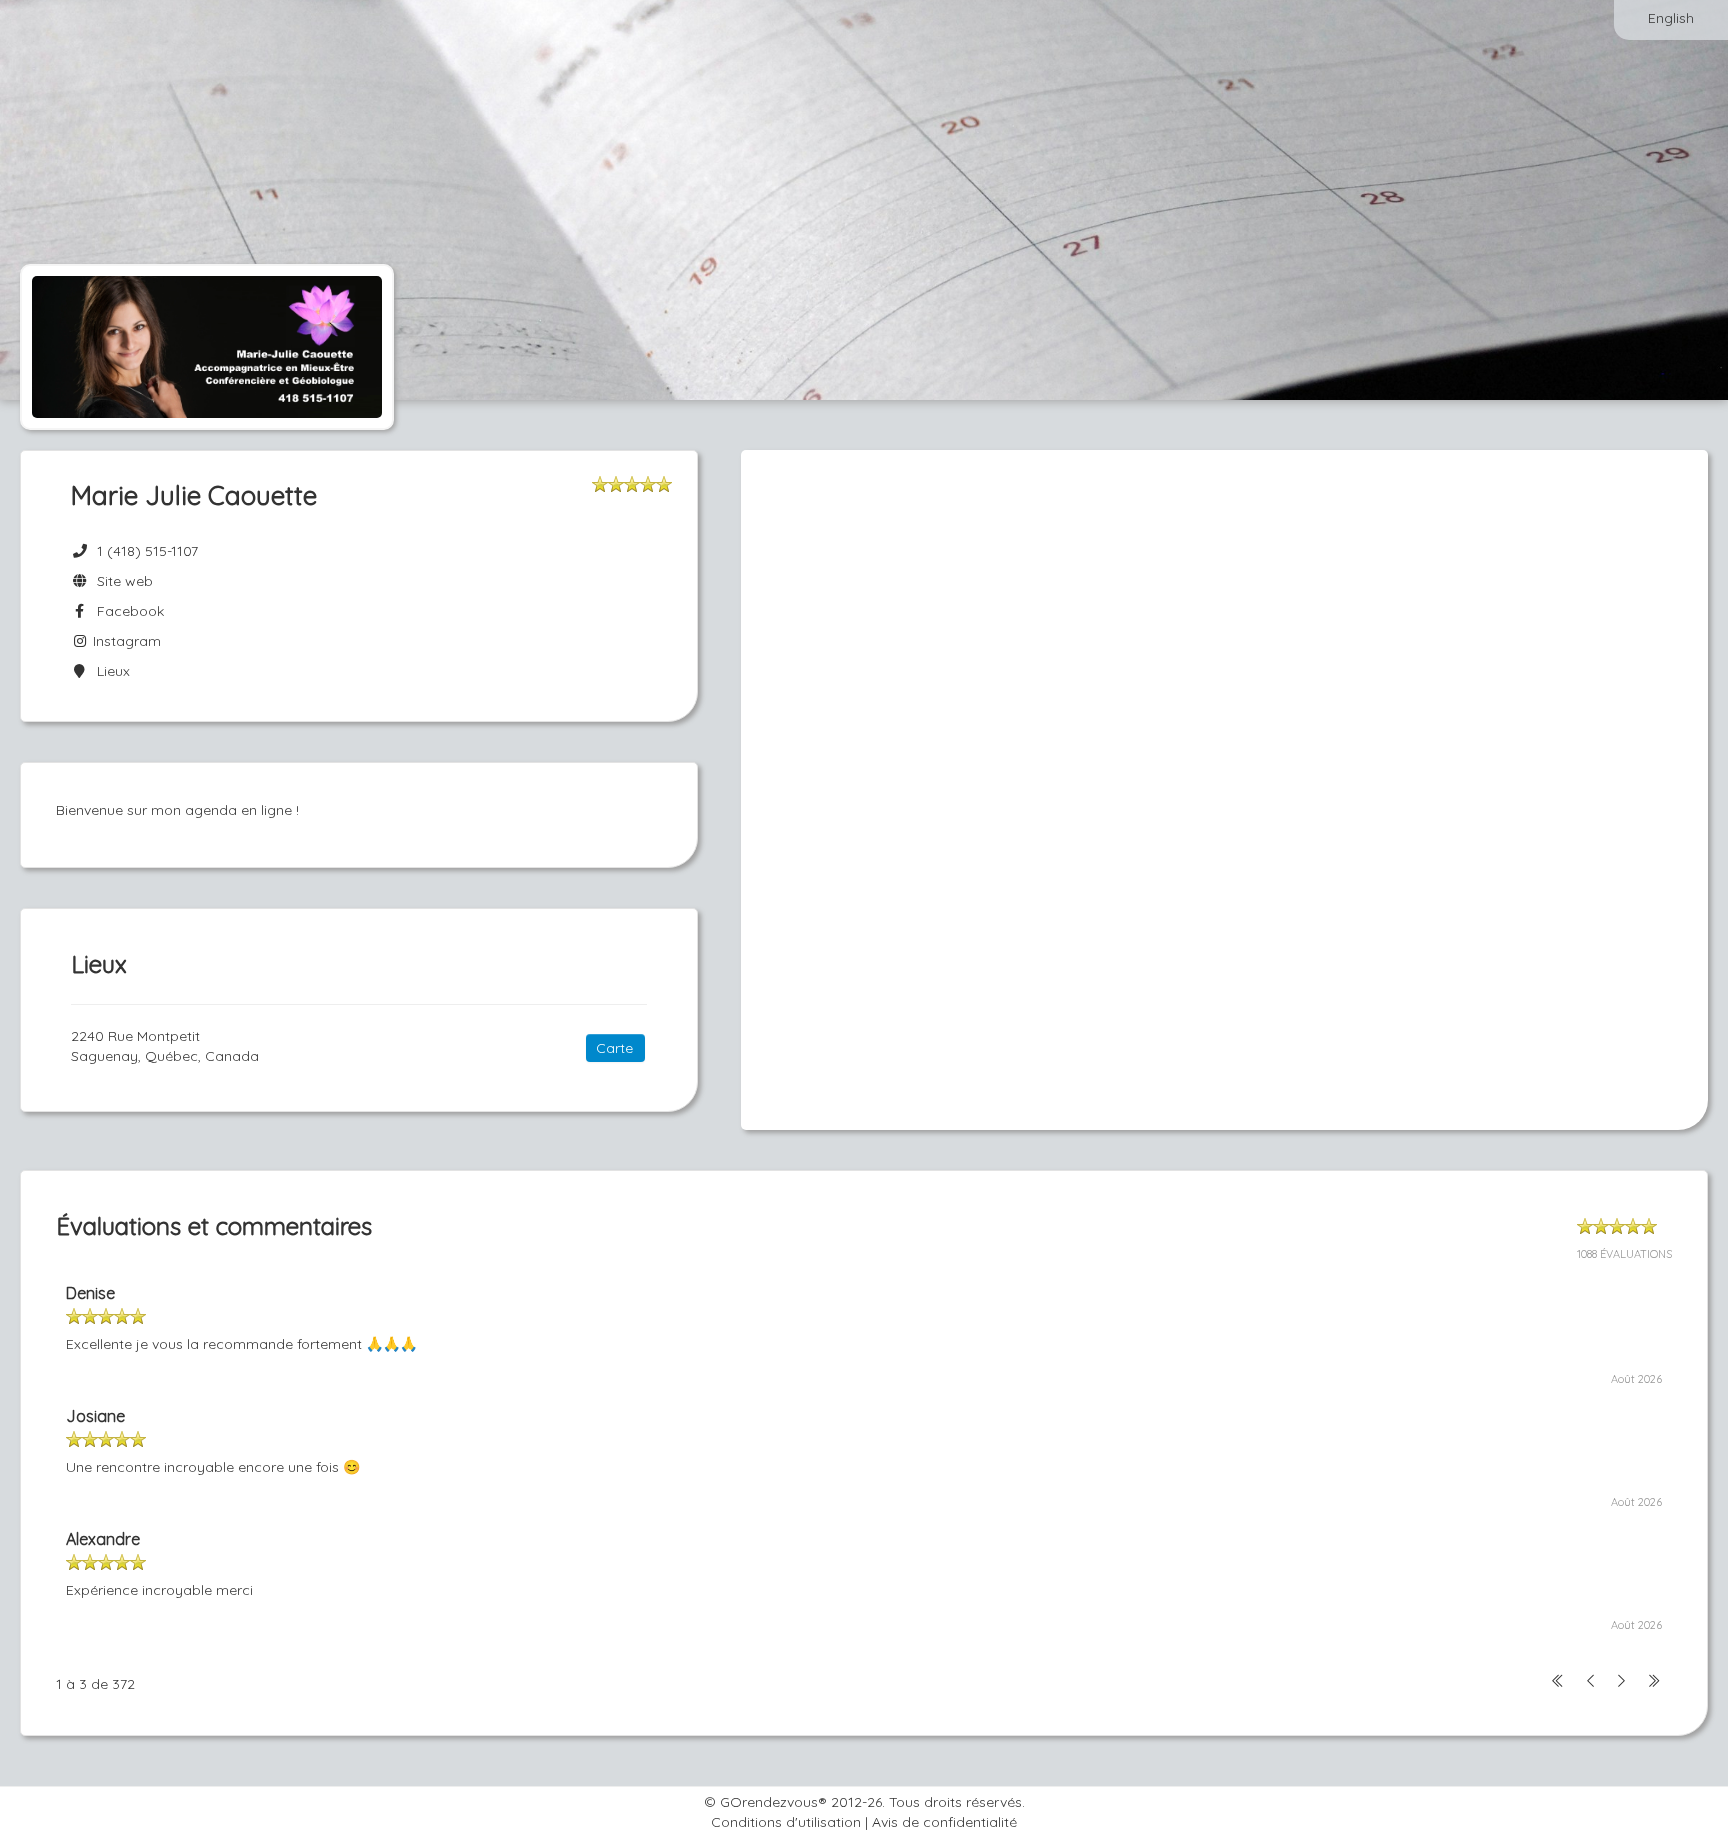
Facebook (126, 611)
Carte (614, 1048)
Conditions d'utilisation (786, 1822)
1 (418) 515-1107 (147, 551)
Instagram (125, 641)
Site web (121, 581)
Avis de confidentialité (944, 1822)
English (1671, 18)
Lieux (109, 671)
